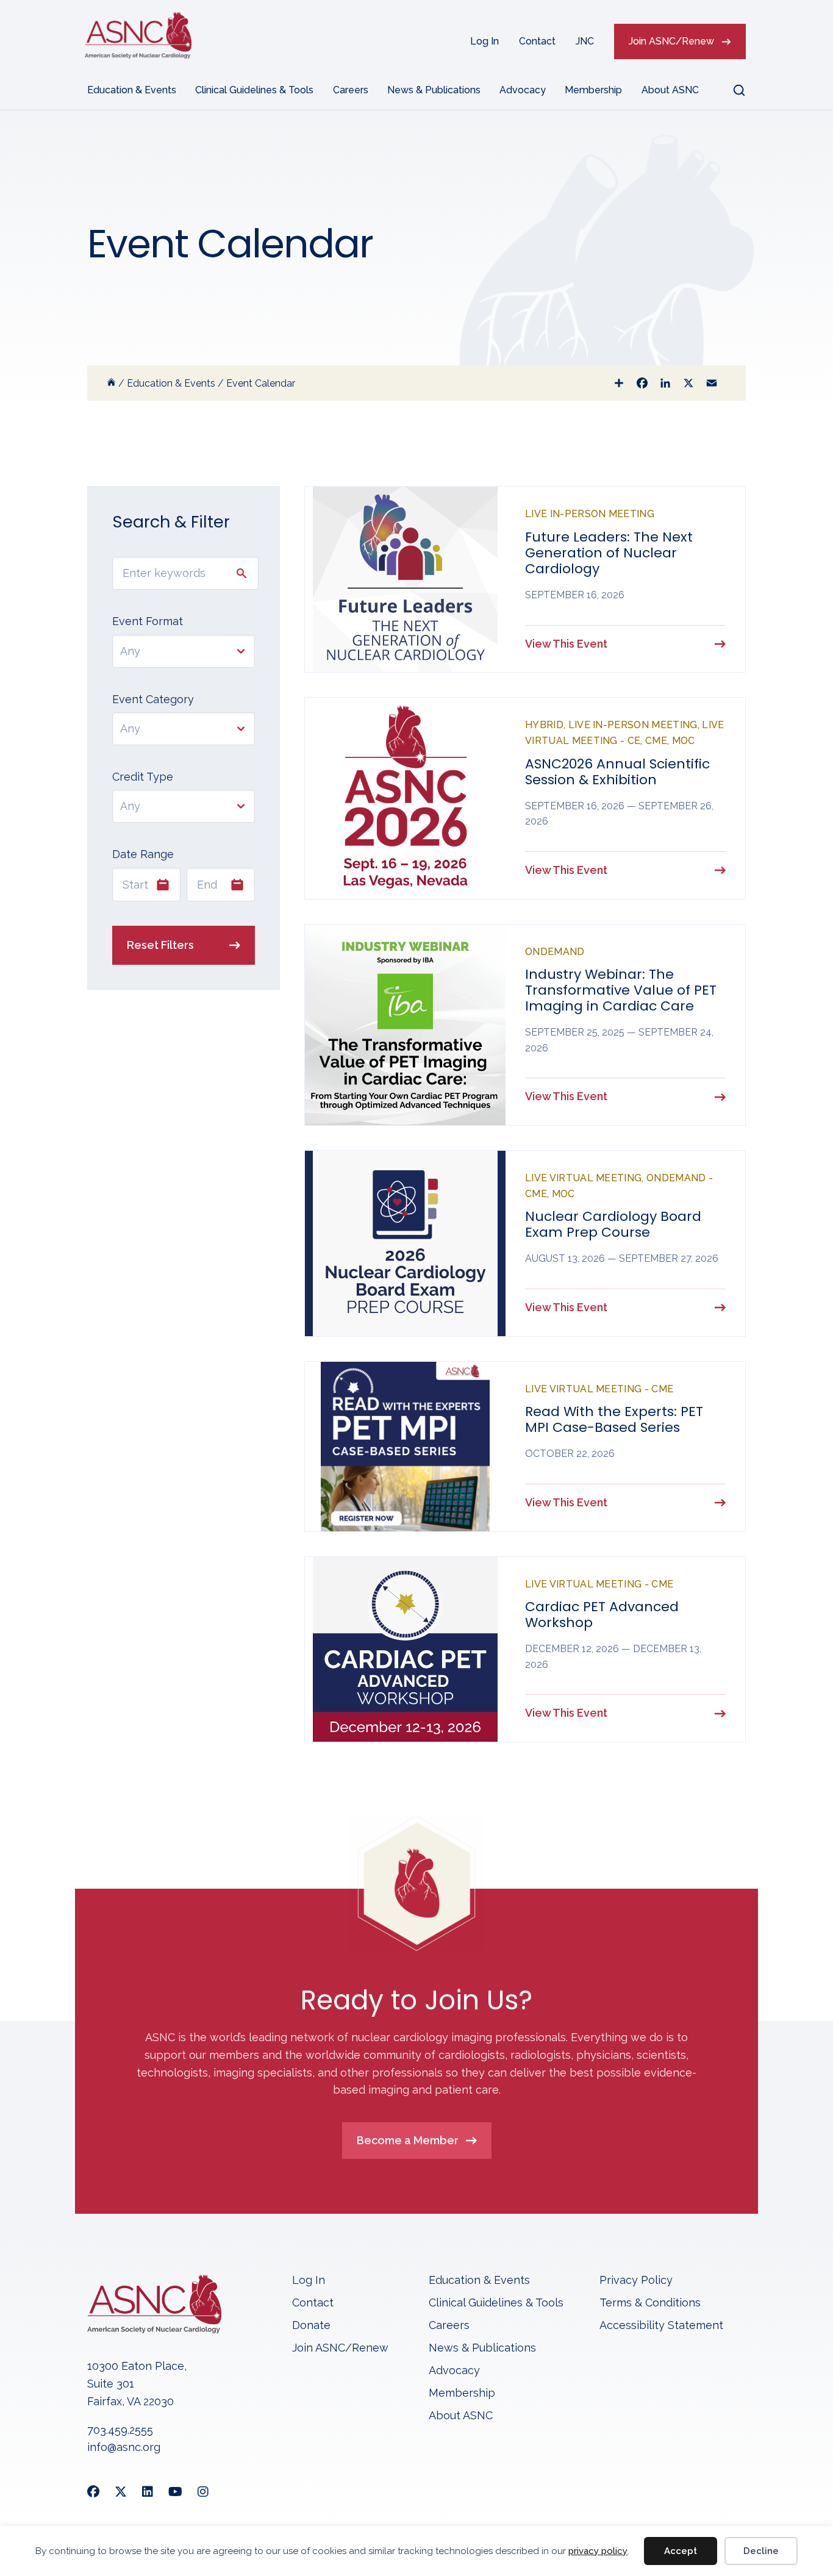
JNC (585, 41)
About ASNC (670, 90)
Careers (351, 90)
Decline (761, 2551)
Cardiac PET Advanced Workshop (602, 1615)
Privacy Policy (636, 2281)
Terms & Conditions (650, 2303)
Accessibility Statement (661, 2326)
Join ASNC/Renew (671, 41)
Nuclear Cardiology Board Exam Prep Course (613, 1224)
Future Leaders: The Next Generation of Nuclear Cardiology (609, 553)
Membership (593, 90)
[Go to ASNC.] (111, 383)
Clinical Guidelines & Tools (254, 90)
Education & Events (132, 90)
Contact (537, 41)
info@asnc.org (124, 2447)
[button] (732, 90)
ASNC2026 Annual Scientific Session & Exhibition (617, 772)
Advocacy (523, 90)
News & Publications (434, 90)
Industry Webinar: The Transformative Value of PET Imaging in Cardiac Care (621, 990)
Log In (484, 41)
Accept (681, 2551)
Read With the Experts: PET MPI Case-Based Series (614, 1419)
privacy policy (598, 2551)
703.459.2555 (120, 2430)
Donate (311, 2326)
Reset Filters (160, 945)
